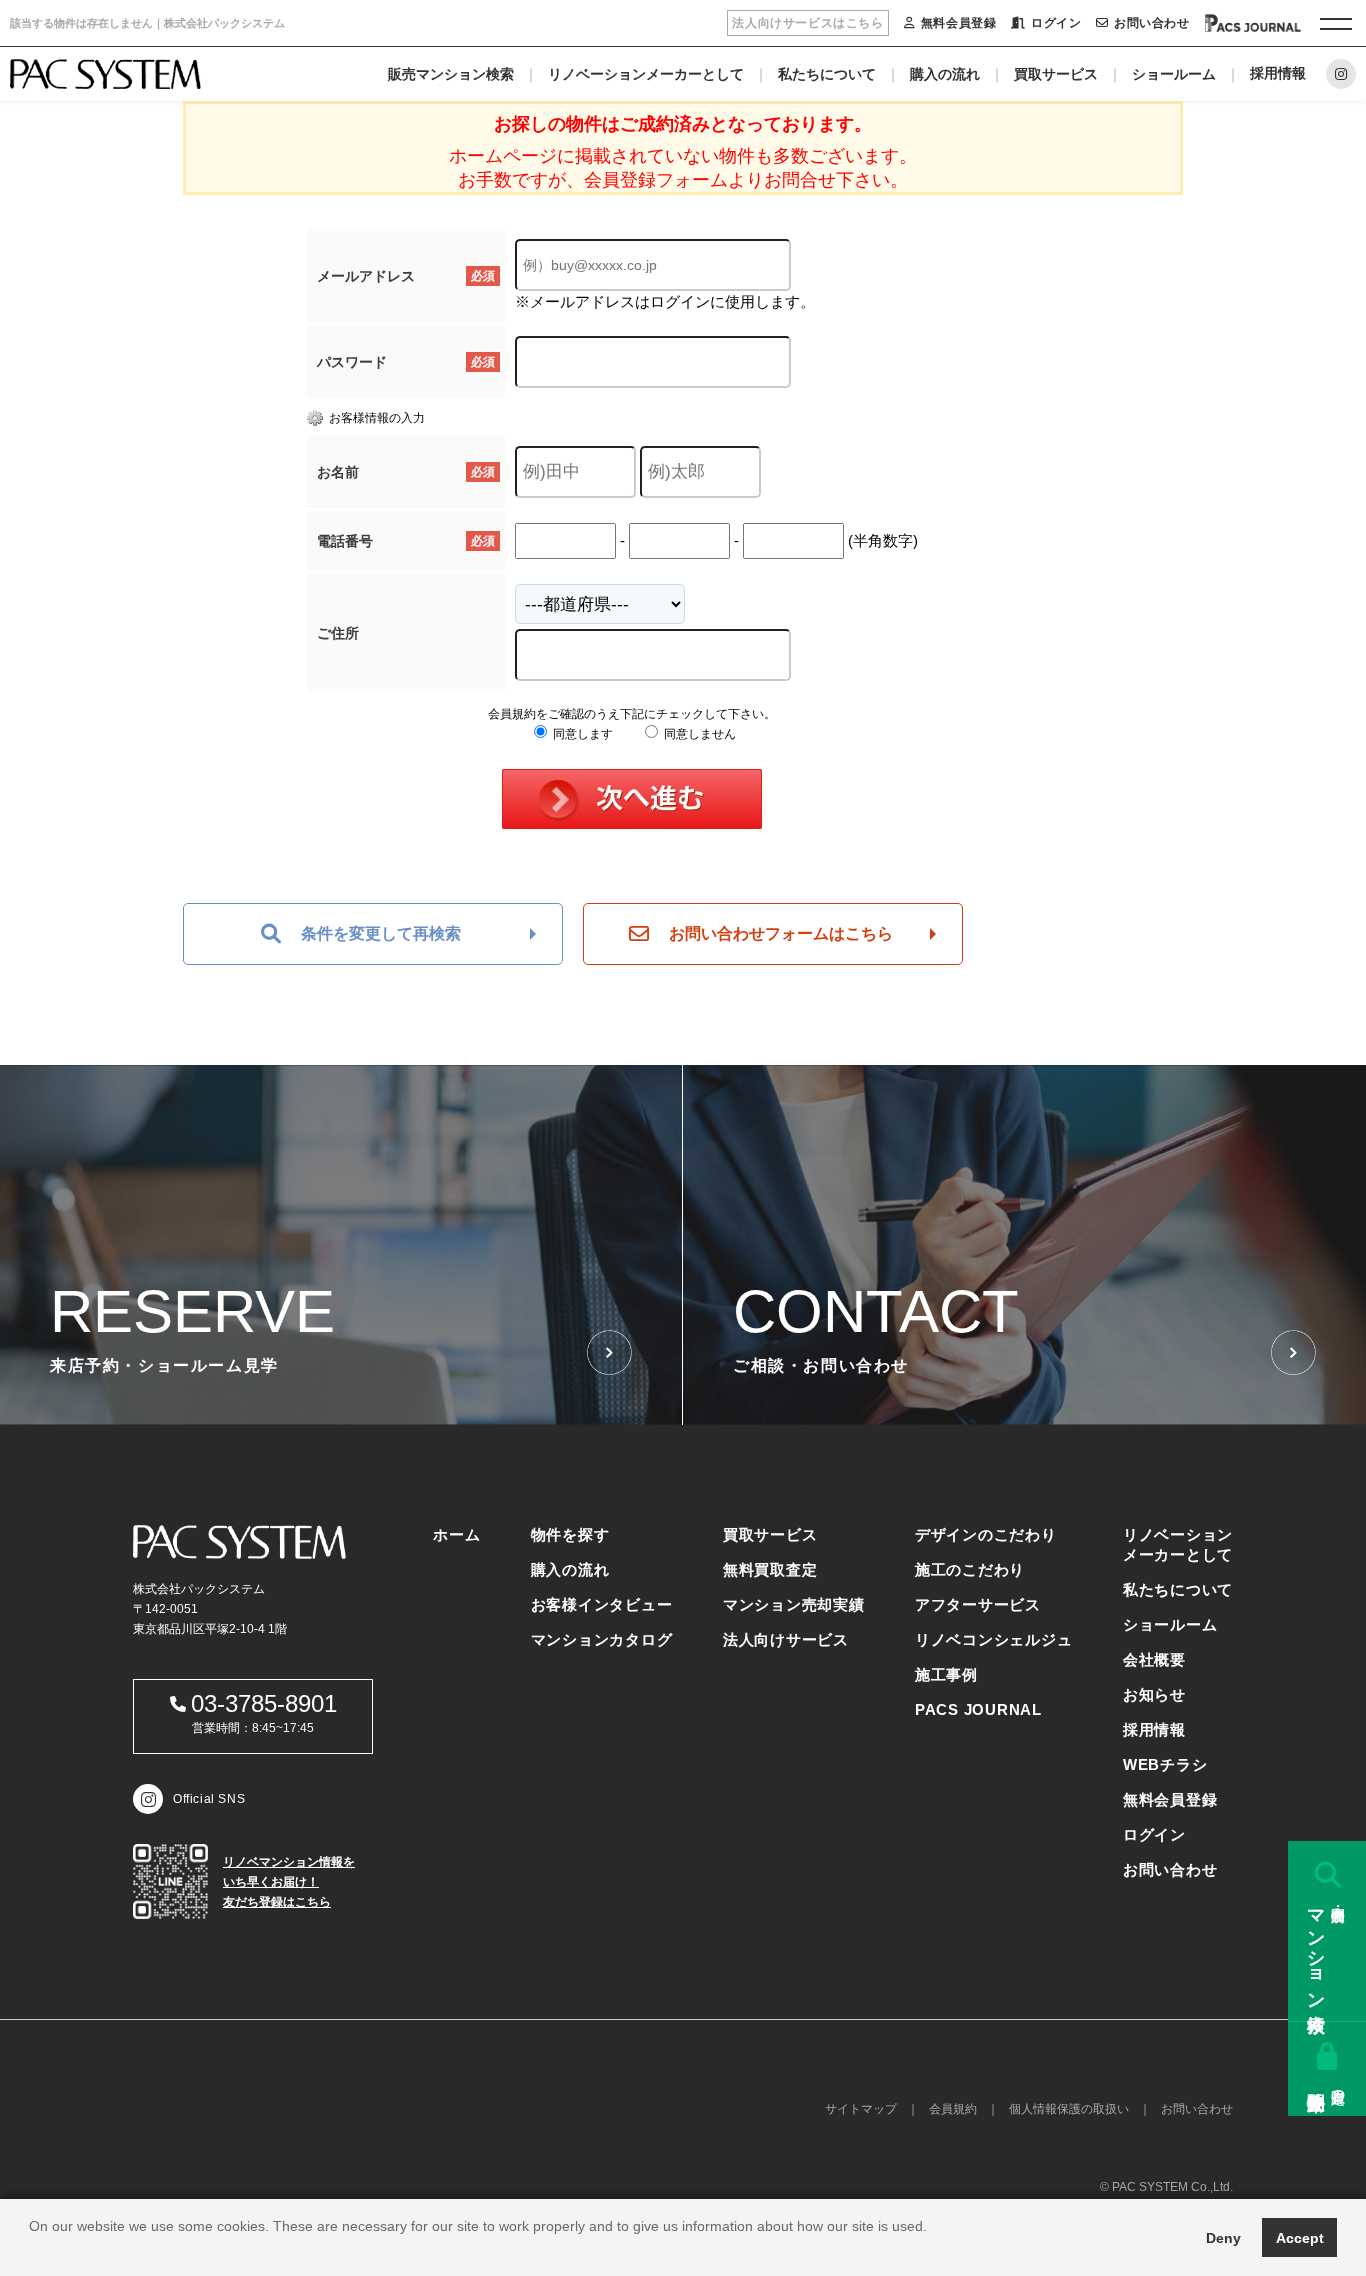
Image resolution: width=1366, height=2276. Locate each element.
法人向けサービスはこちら (807, 23)
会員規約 (953, 2109)
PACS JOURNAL (978, 1709)
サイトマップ (861, 2109)
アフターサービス (978, 1604)
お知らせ (1154, 1694)
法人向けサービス (786, 1639)
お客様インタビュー (602, 1604)
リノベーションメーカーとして (646, 74)
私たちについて (827, 74)
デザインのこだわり (986, 1534)
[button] (32, 2251)
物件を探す (570, 1534)
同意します (581, 734)
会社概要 (1154, 1659)
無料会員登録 (958, 23)
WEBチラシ (1165, 1764)
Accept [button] (1300, 2238)
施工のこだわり (970, 1569)
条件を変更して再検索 (381, 933)
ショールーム (1174, 74)
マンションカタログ (602, 1639)
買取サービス (1056, 74)
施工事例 (946, 1674)
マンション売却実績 (794, 1604)
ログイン (1056, 23)
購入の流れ (945, 74)
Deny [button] (1223, 2238)
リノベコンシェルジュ (994, 1639)
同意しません (698, 734)
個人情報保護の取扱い (1069, 2109)
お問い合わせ (1151, 23)
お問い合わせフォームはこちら (781, 933)
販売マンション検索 (451, 74)
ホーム (456, 1534)
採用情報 (1278, 73)
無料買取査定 (770, 1569)
